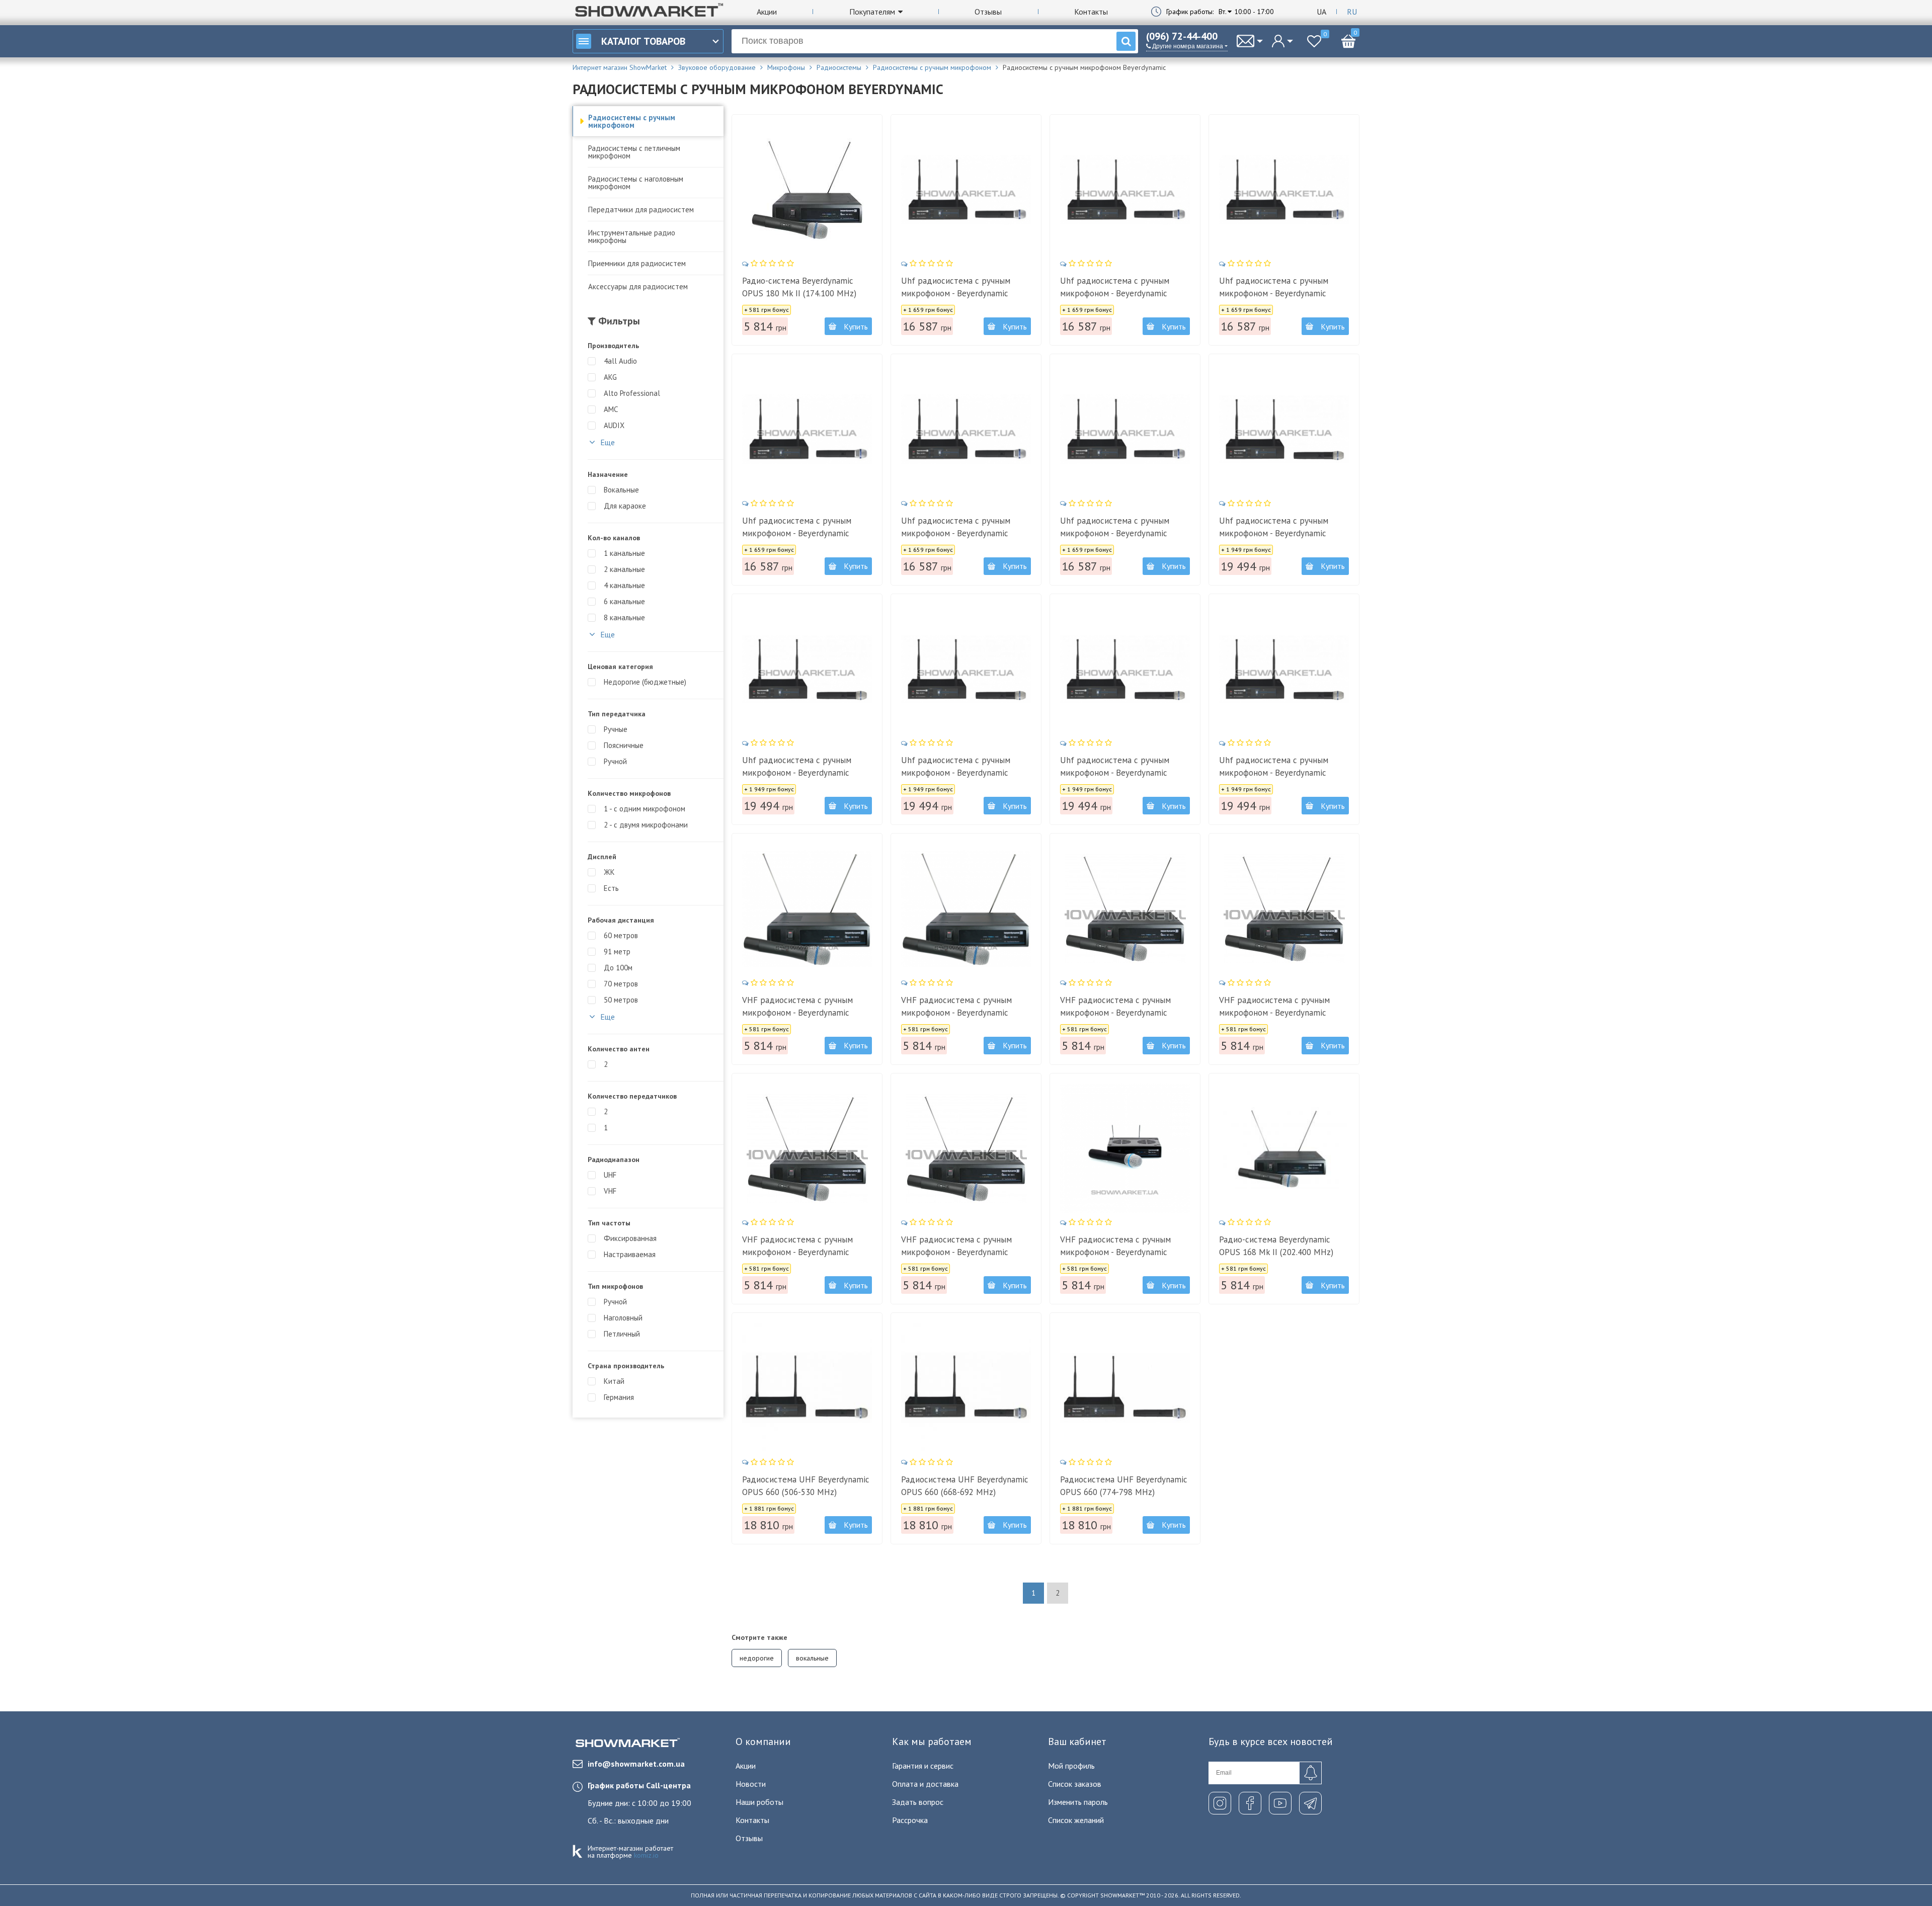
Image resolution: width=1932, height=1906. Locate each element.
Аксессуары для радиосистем (638, 286)
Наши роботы (759, 1802)
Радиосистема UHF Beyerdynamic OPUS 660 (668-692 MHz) (965, 1486)
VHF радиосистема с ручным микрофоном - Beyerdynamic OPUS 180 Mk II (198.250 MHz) (799, 1252)
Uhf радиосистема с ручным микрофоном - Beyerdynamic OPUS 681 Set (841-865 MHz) (1274, 773)
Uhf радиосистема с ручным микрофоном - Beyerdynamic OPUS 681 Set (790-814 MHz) (1115, 773)
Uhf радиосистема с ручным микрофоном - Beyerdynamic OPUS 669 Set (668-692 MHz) (1115, 293)
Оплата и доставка (925, 1784)
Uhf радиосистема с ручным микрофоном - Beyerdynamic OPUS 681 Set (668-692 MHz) (797, 773)
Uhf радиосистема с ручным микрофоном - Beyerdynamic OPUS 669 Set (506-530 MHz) (956, 293)
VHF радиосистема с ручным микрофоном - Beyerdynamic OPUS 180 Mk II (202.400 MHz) (1117, 1252)
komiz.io (646, 1855)
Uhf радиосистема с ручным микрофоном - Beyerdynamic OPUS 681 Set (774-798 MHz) (956, 773)
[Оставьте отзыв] (769, 263)
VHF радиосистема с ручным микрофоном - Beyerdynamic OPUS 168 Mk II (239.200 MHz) (958, 1013)
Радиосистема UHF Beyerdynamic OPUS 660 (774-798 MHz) (1124, 1486)
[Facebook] (1250, 1803)
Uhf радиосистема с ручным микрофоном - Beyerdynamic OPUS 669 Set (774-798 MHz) (797, 533)
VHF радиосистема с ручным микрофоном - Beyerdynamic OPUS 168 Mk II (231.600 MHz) (799, 1013)
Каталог (643, 41)
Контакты (1091, 12)
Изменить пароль (1078, 1802)
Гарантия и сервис (923, 1766)
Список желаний (1076, 1820)
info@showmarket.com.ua (636, 1764)
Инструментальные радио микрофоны (632, 236)
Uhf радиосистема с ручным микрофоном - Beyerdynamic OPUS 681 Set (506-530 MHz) (1274, 533)
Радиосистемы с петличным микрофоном (634, 152)
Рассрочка (910, 1820)
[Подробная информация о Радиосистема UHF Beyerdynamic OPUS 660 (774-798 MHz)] (1125, 1388)
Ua (1321, 12)
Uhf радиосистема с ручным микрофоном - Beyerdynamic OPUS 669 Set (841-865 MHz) (1115, 533)
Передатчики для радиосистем (641, 210)
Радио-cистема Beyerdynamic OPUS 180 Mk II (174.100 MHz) (799, 287)
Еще (607, 442)
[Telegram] (1310, 1803)
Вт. (1223, 12)
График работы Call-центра (639, 1785)
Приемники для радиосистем (637, 263)
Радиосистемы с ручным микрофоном (632, 121)
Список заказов (1075, 1784)
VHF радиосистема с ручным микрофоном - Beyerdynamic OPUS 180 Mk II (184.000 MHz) (1276, 1013)
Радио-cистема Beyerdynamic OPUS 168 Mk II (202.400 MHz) (1276, 1246)
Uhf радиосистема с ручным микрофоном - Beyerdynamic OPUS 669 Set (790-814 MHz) (956, 533)
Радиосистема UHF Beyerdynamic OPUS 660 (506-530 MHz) (806, 1486)
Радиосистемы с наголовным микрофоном (636, 183)
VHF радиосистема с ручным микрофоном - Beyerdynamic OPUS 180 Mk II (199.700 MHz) (958, 1252)
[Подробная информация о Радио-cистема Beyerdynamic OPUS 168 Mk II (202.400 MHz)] (1284, 1148)
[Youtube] (1280, 1803)
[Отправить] (1310, 1773)
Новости (751, 1784)
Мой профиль (1071, 1766)
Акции (767, 12)
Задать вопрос (918, 1802)
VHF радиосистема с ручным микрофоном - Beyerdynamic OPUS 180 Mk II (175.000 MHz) (1117, 1013)
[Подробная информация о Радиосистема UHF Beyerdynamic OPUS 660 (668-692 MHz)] (966, 1388)
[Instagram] (1220, 1803)
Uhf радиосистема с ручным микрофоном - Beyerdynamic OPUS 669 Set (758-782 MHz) (1274, 293)
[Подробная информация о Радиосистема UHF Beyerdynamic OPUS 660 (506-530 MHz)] (807, 1388)
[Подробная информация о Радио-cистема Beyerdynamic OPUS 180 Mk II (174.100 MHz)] (807, 190)
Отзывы (988, 12)
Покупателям (872, 12)
